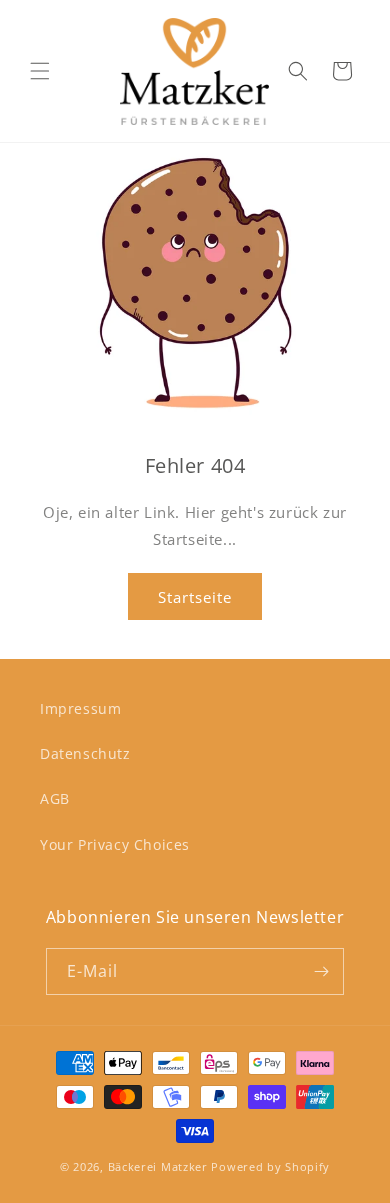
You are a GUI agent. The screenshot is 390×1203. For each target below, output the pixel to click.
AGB (55, 798)
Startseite (195, 597)
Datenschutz (85, 753)
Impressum (80, 708)
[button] (40, 71)
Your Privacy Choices (115, 844)
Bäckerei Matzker (158, 1166)
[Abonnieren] (321, 971)
